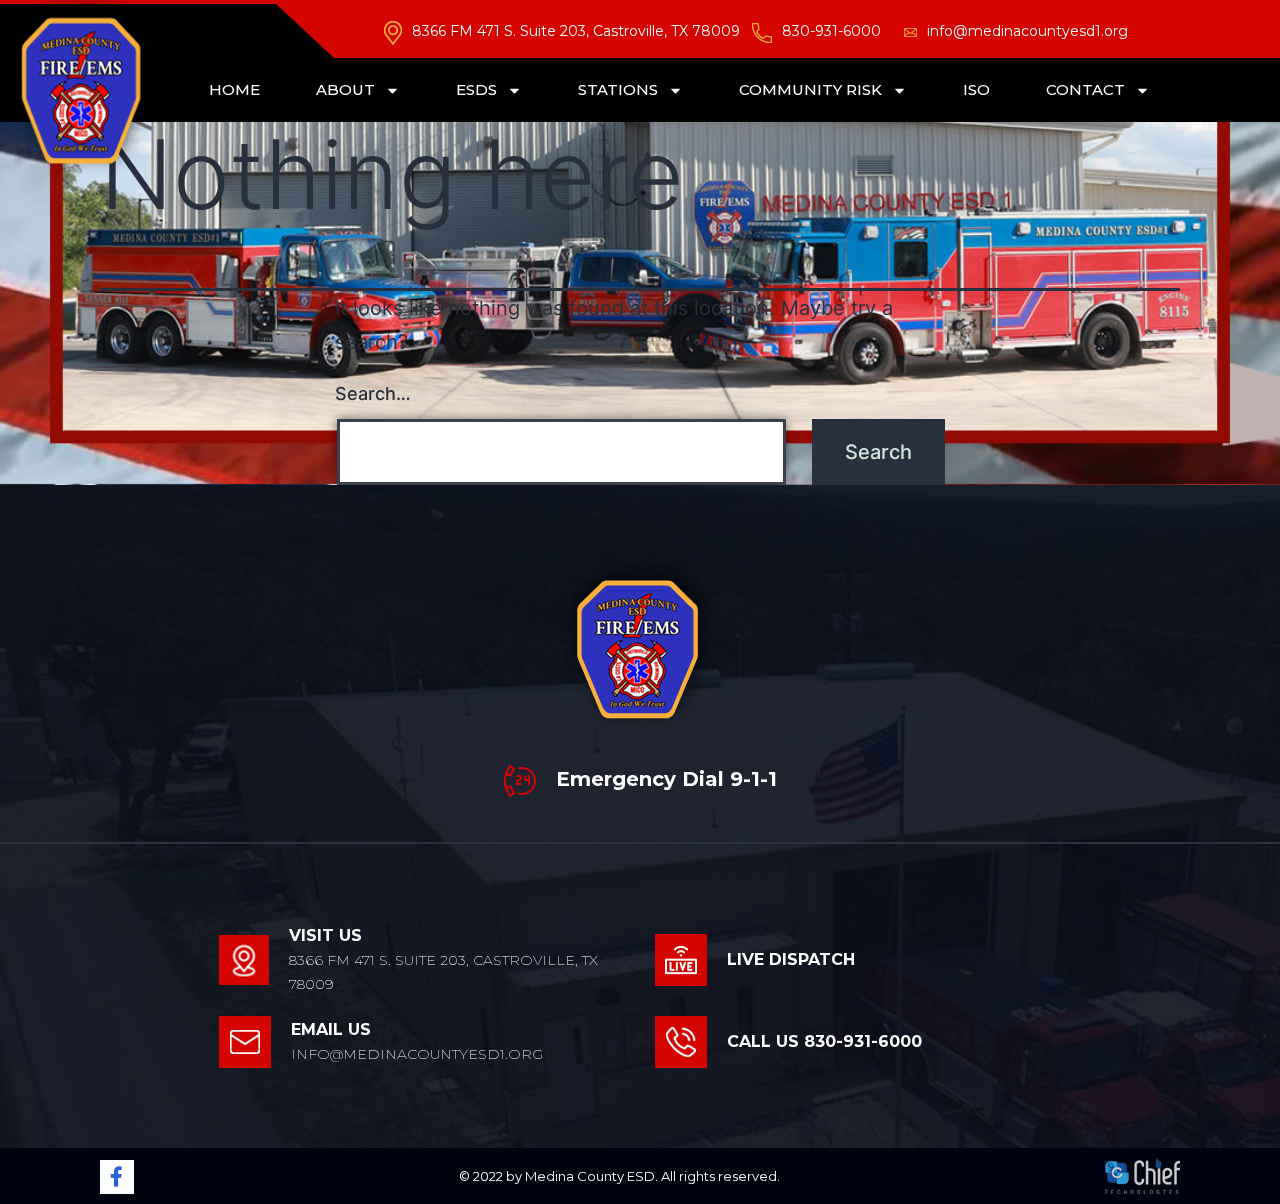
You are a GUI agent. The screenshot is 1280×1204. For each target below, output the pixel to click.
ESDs (476, 89)
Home (234, 89)
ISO (976, 89)
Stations (618, 89)
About (345, 89)
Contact (1085, 89)
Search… (373, 393)
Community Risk (810, 89)
